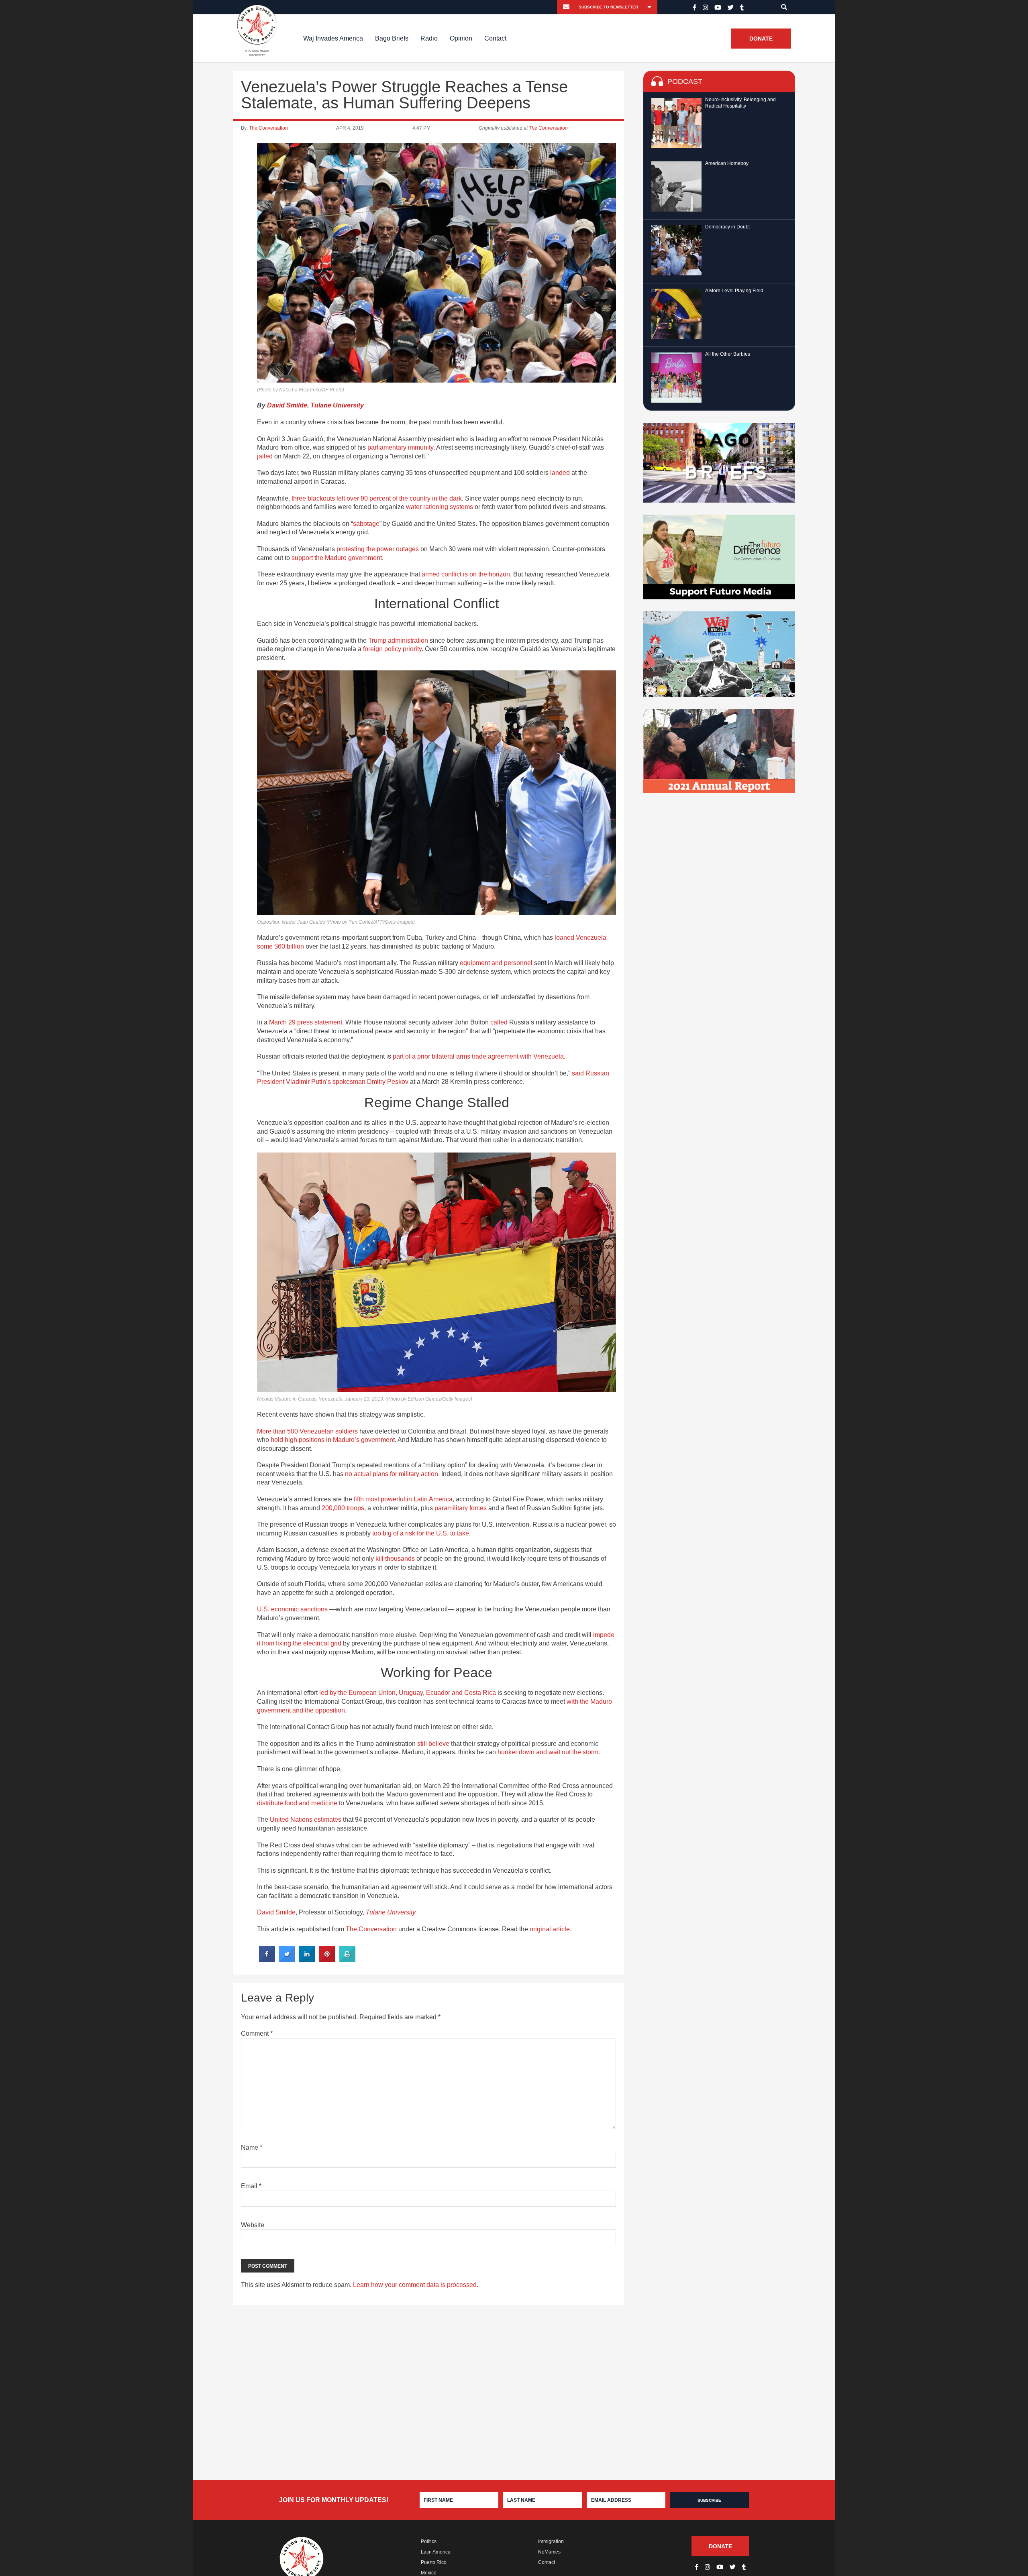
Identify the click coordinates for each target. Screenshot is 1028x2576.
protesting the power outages (378, 549)
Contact (495, 38)
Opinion (461, 38)
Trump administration (398, 640)
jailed (265, 456)
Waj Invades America (333, 38)
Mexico (429, 2573)
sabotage (366, 524)
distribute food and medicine (297, 1803)
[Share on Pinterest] (327, 1959)
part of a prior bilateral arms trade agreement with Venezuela (478, 1056)
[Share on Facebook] (267, 1959)
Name (252, 2147)
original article (550, 1929)
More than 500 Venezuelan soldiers (307, 1431)
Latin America (436, 2552)
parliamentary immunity (400, 447)
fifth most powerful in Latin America (403, 1499)
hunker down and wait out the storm (548, 1752)
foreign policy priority (392, 649)
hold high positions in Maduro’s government (333, 1440)
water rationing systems (440, 507)
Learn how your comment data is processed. (416, 2285)
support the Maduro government (337, 558)
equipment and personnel (496, 963)
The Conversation (268, 128)
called (499, 1022)
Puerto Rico (434, 2562)
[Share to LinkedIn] (307, 1959)
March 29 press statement (306, 1022)
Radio (429, 38)
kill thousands (395, 1559)
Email (251, 2186)
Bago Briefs (392, 38)
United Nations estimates (306, 1819)
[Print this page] (347, 1959)
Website (253, 2225)
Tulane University (337, 405)
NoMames (549, 2552)
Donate (761, 39)
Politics (429, 2541)
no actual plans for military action (392, 1474)
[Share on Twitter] (287, 1959)
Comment (257, 2033)
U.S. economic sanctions (292, 1609)
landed (560, 473)
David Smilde (287, 405)
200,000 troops (343, 1508)
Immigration (551, 2541)
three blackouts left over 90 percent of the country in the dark (377, 498)
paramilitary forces (461, 1508)
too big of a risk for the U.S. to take (421, 1533)
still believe (433, 1744)
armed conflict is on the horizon (466, 574)
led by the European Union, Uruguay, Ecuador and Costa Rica (408, 1693)
